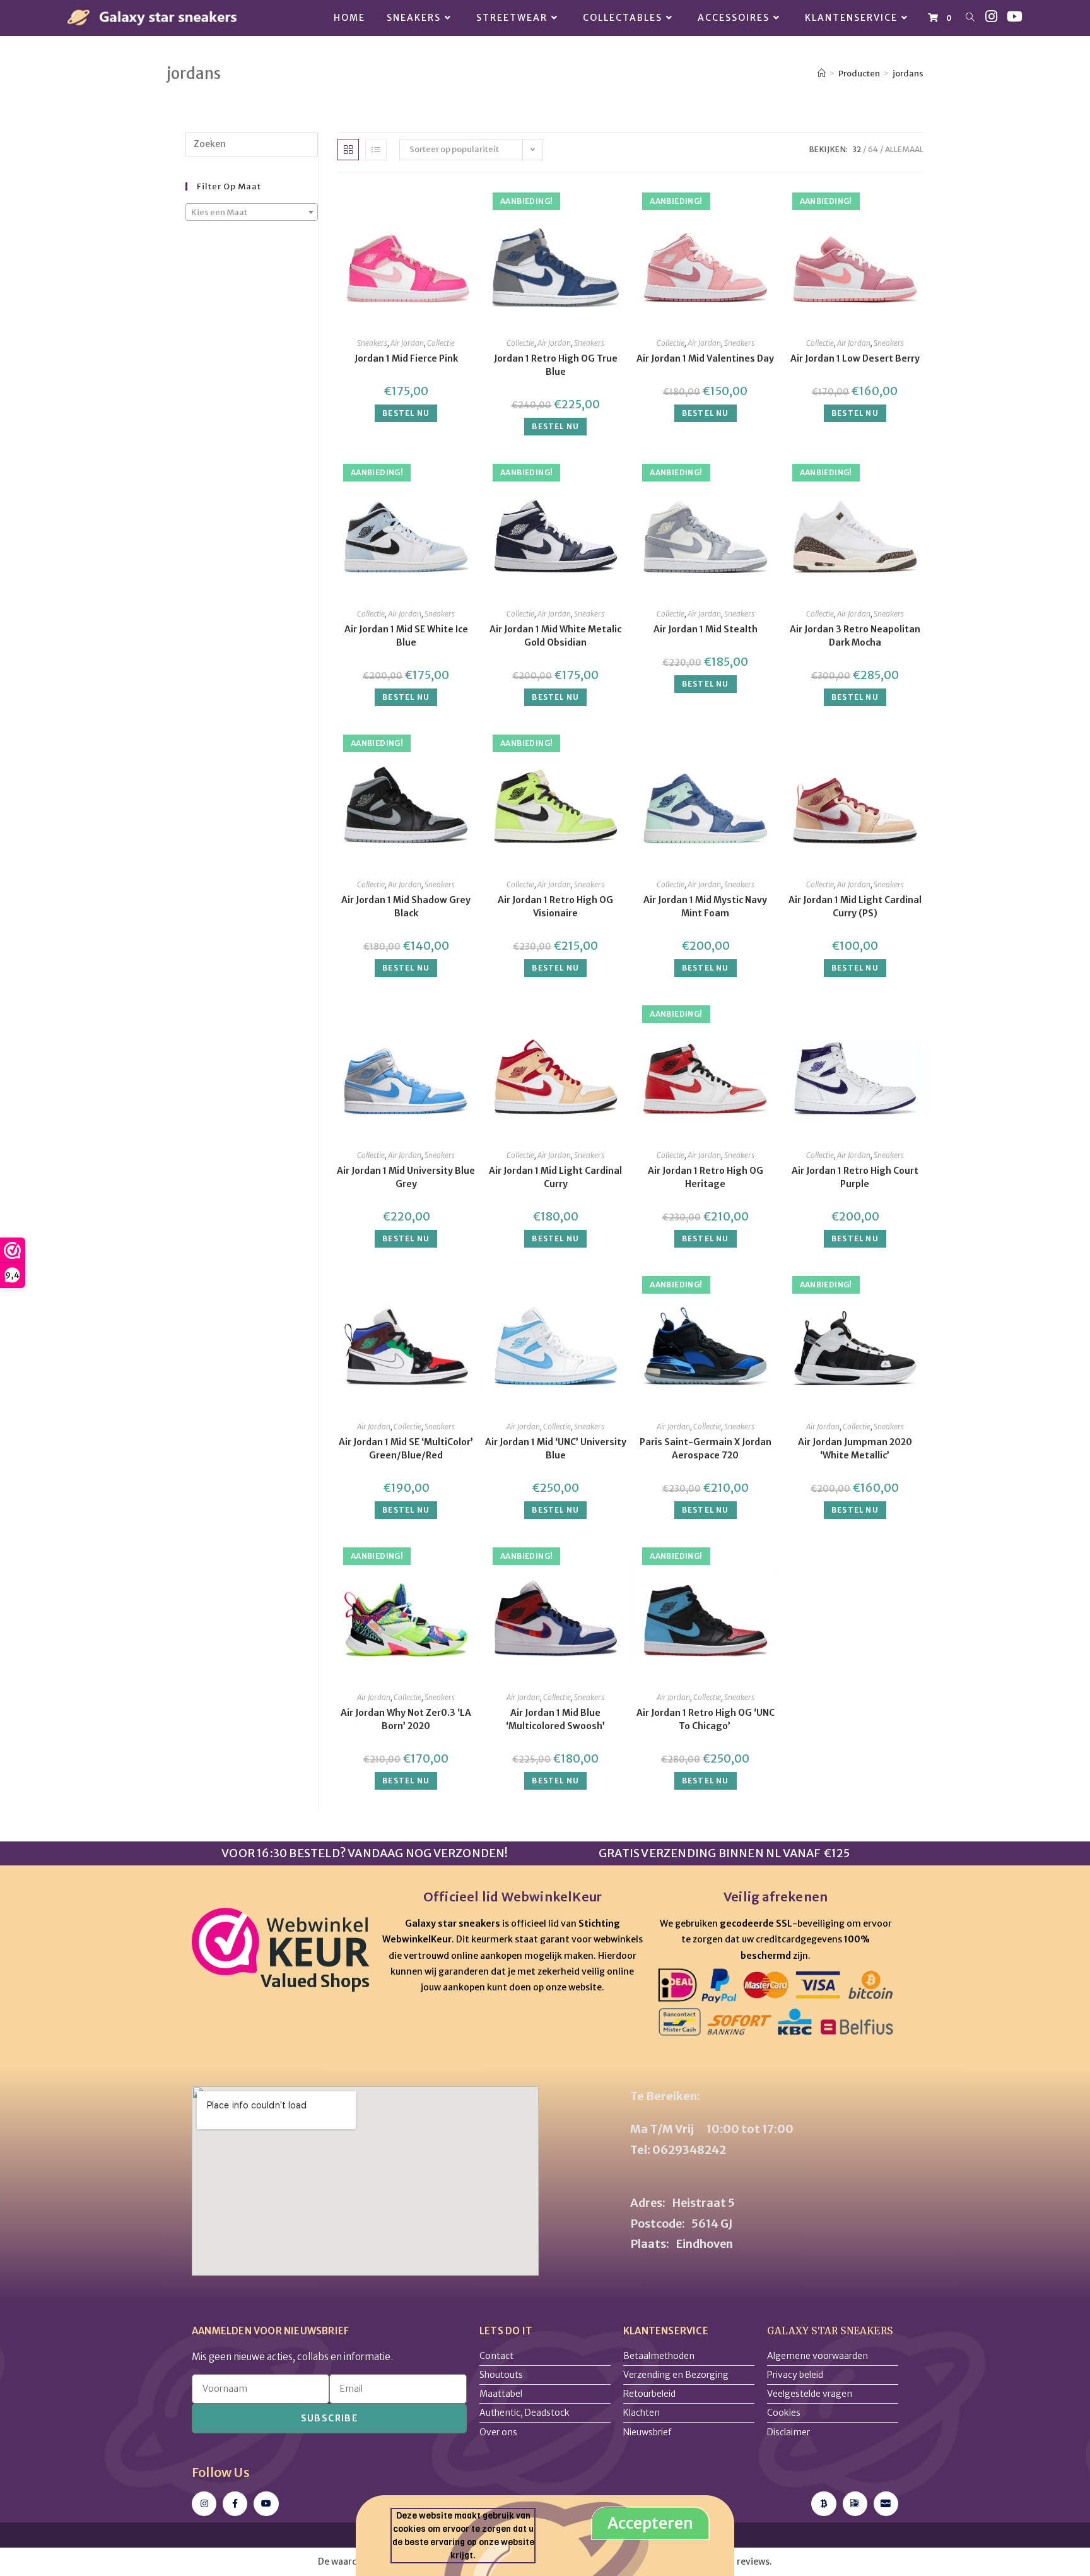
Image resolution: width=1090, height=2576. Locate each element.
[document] (545, 1288)
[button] (659, 1176)
